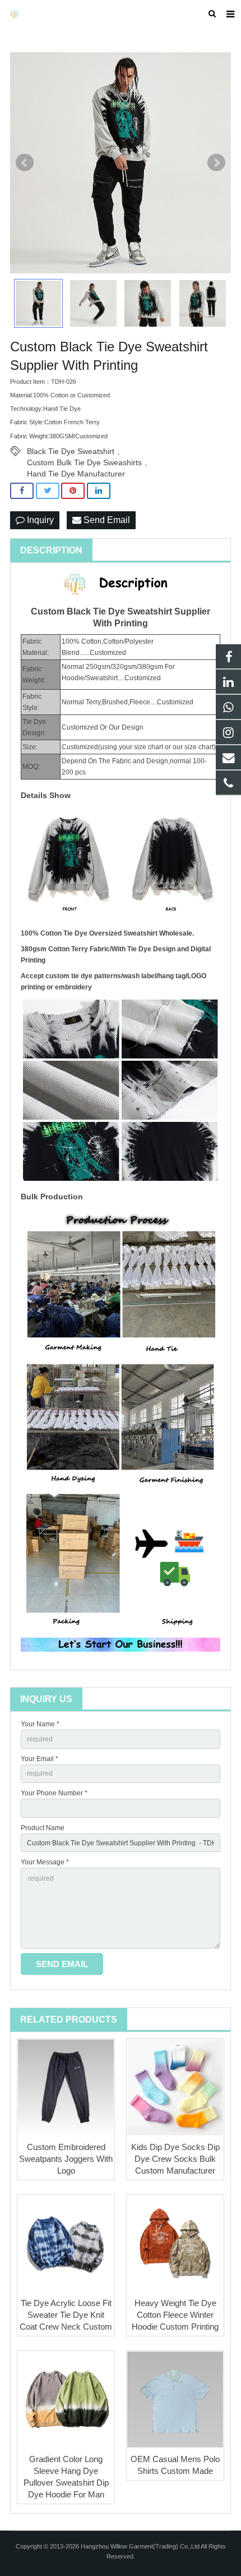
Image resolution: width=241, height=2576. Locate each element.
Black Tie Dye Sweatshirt (71, 451)
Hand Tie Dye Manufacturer (76, 474)
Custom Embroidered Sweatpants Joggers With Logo (66, 2159)
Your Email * (40, 1759)
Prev (25, 163)
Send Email (106, 520)
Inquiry (39, 520)
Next (216, 163)
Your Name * (40, 1724)
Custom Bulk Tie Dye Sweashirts (84, 462)
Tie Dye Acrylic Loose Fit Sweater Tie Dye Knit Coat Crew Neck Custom (66, 2315)
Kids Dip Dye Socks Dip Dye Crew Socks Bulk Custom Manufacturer (175, 2159)
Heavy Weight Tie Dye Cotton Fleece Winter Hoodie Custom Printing (175, 2315)
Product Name (43, 1828)
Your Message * (45, 1862)
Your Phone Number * (54, 1793)
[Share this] (22, 491)
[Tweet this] (48, 491)
